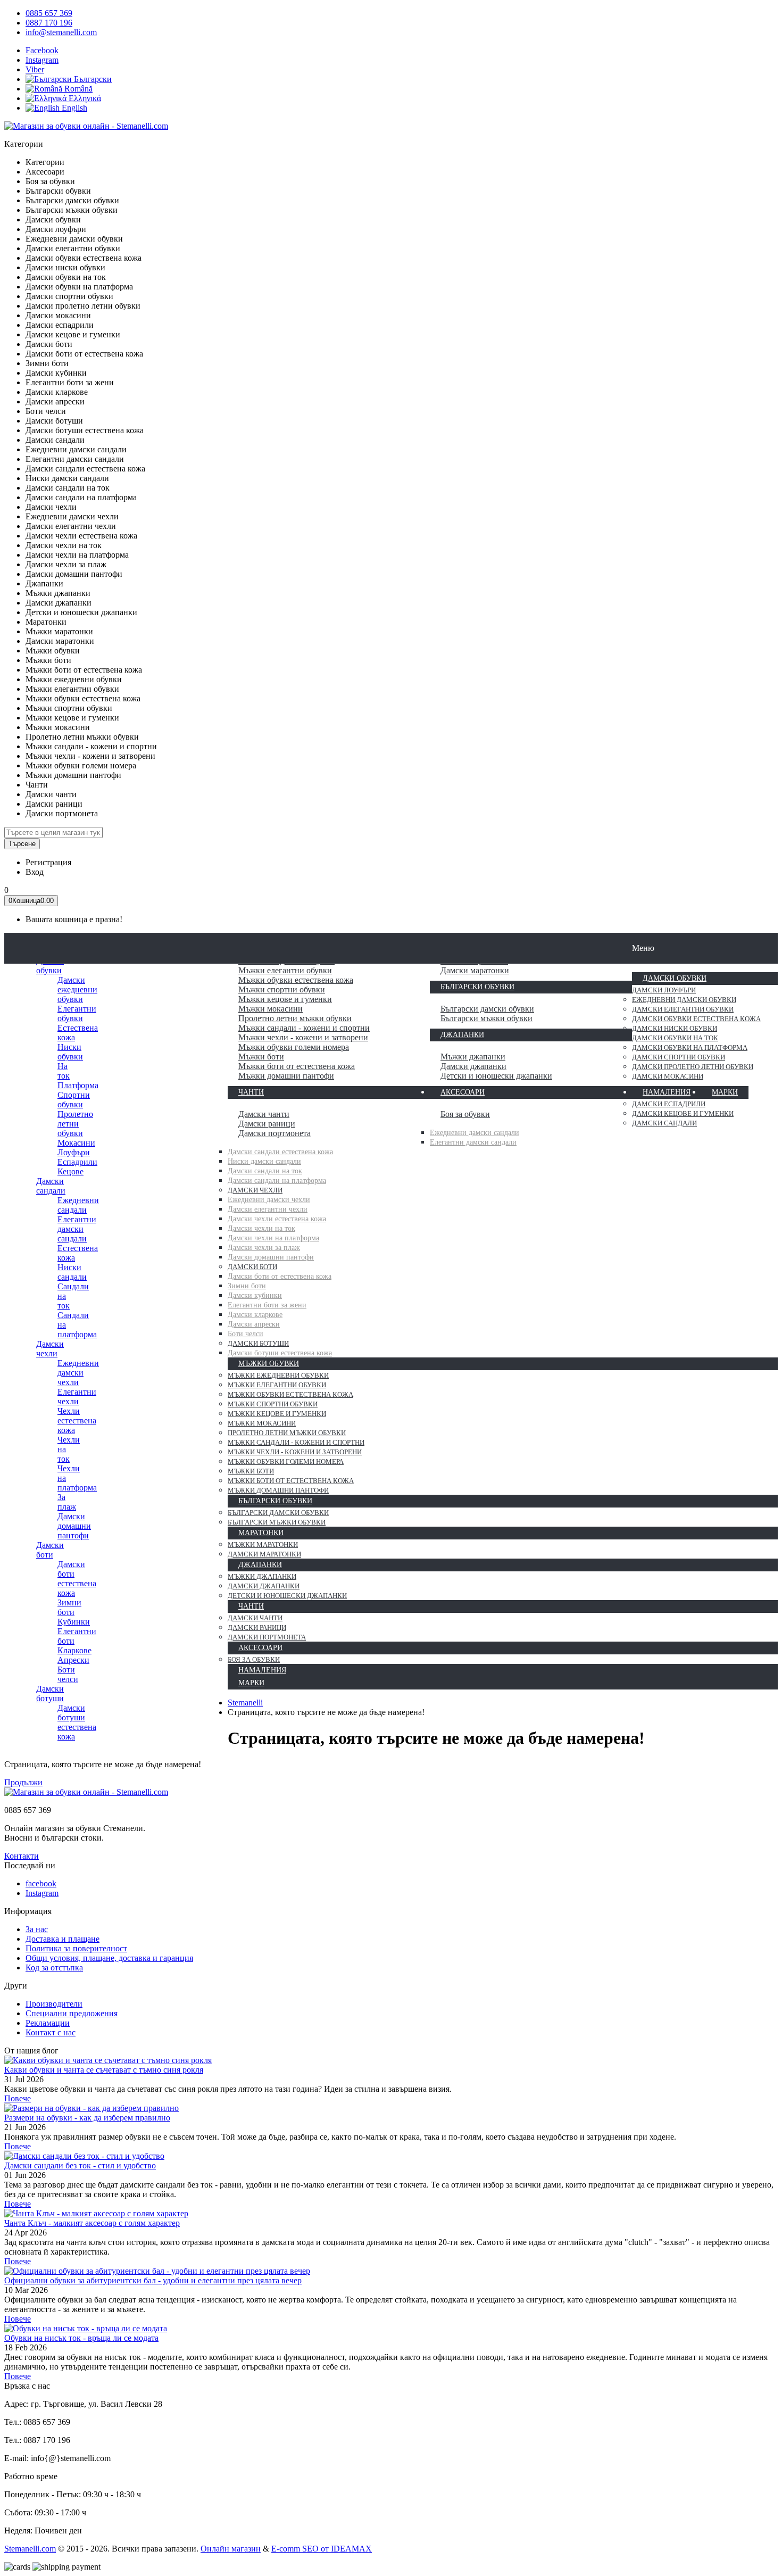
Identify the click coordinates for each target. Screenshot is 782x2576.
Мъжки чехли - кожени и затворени (303, 1037)
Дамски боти (50, 1550)
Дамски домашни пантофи (74, 1526)
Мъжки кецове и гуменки (285, 999)
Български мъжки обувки (486, 1018)
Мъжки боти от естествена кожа (297, 1066)
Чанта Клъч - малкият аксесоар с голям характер (92, 2223)
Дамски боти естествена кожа (77, 1579)
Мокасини (76, 1143)
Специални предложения (72, 2013)
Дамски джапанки (473, 1066)
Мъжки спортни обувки (282, 989)
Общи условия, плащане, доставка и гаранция (109, 1958)
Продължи (23, 1782)
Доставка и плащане (63, 1939)
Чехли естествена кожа (77, 1420)
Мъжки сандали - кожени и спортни (304, 1028)
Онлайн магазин (231, 2549)
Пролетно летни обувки (75, 1124)
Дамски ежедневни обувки (77, 989)
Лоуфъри (74, 1152)
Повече (18, 2098)
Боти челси (68, 1674)
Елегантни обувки (77, 1013)
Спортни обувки (74, 1100)
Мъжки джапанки (473, 1057)
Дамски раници (267, 1124)
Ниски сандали (72, 1272)
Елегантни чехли (77, 1397)
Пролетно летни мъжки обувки (295, 1018)
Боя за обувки (465, 1114)
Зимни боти (69, 1607)
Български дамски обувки (487, 1009)
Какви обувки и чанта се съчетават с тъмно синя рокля (104, 2070)
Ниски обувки (70, 1052)
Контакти (22, 1856)
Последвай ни (30, 1865)
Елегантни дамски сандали (77, 1229)
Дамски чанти (264, 1114)
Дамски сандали (51, 1186)
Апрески (73, 1660)
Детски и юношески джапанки (496, 1076)
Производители (54, 2004)
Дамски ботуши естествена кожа (77, 1722)
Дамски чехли (50, 1349)
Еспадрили (77, 1162)
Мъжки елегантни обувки (285, 970)
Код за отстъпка (54, 1968)
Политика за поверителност (76, 1948)
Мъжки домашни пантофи (286, 1076)
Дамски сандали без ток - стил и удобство (80, 2165)
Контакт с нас (51, 2032)
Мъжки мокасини (271, 1009)
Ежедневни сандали (78, 1205)
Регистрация (48, 862)
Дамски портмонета (274, 1133)
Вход (35, 872)
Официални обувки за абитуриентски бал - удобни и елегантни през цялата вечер (153, 2280)
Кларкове (74, 1650)
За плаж (67, 1502)
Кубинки (74, 1622)
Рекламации (48, 2023)
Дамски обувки (50, 966)
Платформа (78, 1085)
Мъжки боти (261, 1057)
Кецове (70, 1171)
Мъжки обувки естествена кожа (296, 980)
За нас (37, 1929)
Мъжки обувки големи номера (294, 1047)
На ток (64, 1071)
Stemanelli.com (30, 2549)
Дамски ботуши (50, 1693)
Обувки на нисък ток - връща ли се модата (81, 2338)
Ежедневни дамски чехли (78, 1373)
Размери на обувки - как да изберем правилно (87, 2118)
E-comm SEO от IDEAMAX (322, 2549)
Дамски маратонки (475, 970)
